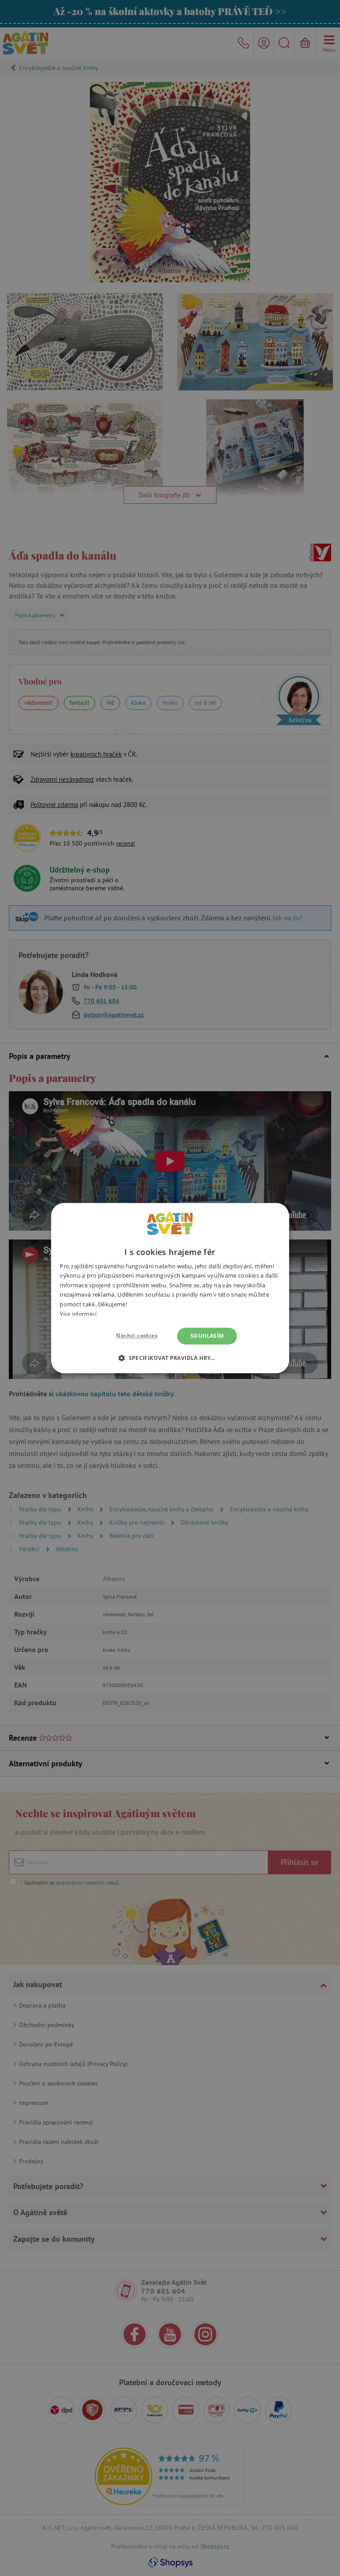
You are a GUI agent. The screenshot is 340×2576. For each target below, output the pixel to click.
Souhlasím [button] (207, 1336)
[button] (170, 1358)
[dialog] (170, 1288)
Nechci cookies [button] (137, 1335)
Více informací (78, 1314)
